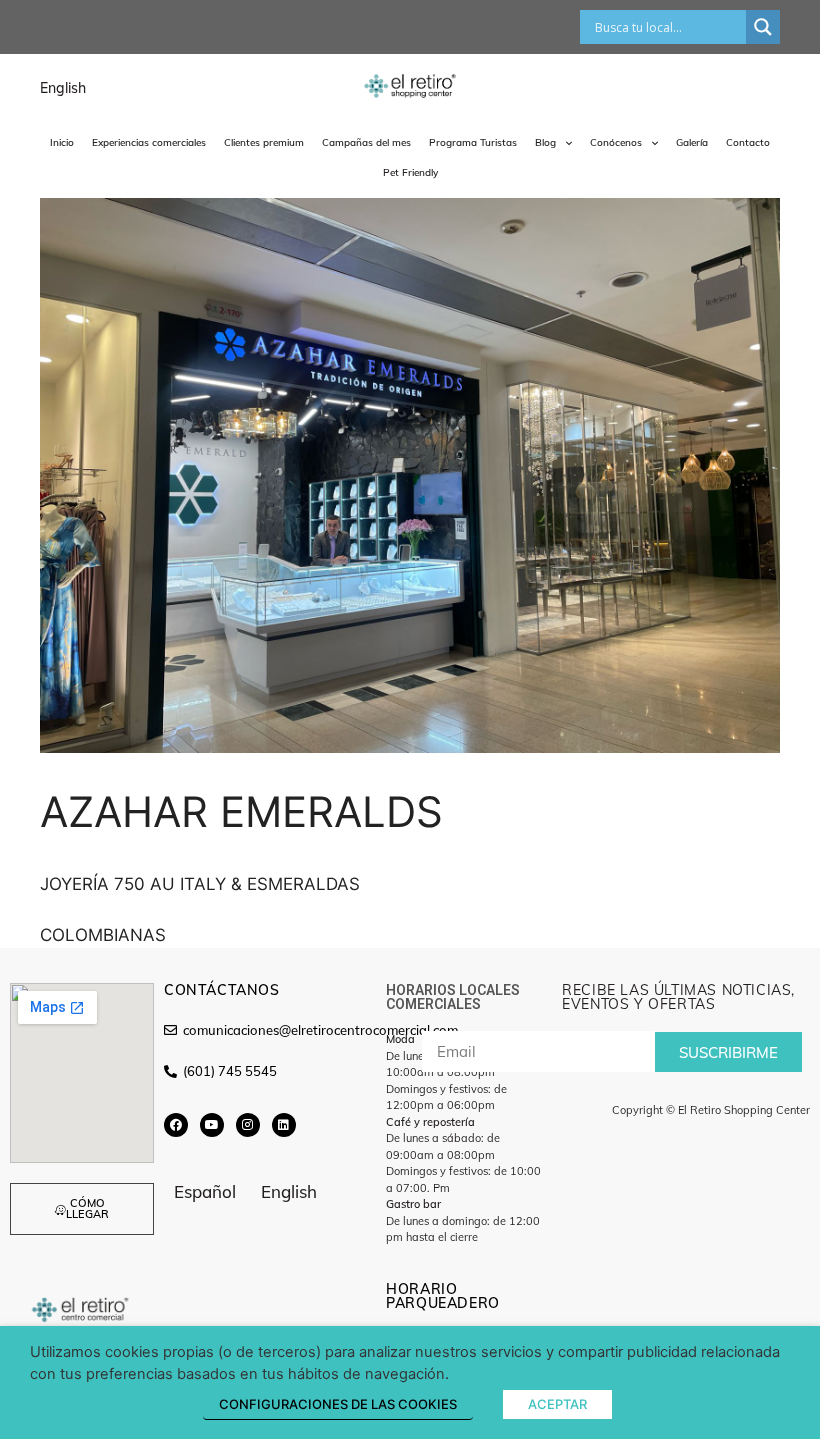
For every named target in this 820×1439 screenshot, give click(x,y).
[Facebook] (176, 1125)
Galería (692, 142)
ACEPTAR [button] (557, 1404)
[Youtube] (212, 1125)
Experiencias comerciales (149, 142)
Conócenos (616, 142)
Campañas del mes (366, 142)
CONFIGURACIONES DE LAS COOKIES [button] (338, 1404)
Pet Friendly (410, 172)
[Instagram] (248, 1125)
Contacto (748, 142)
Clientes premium (264, 142)
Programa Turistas (473, 142)
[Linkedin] (284, 1125)
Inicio (62, 142)
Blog (545, 142)
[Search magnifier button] (763, 27)
